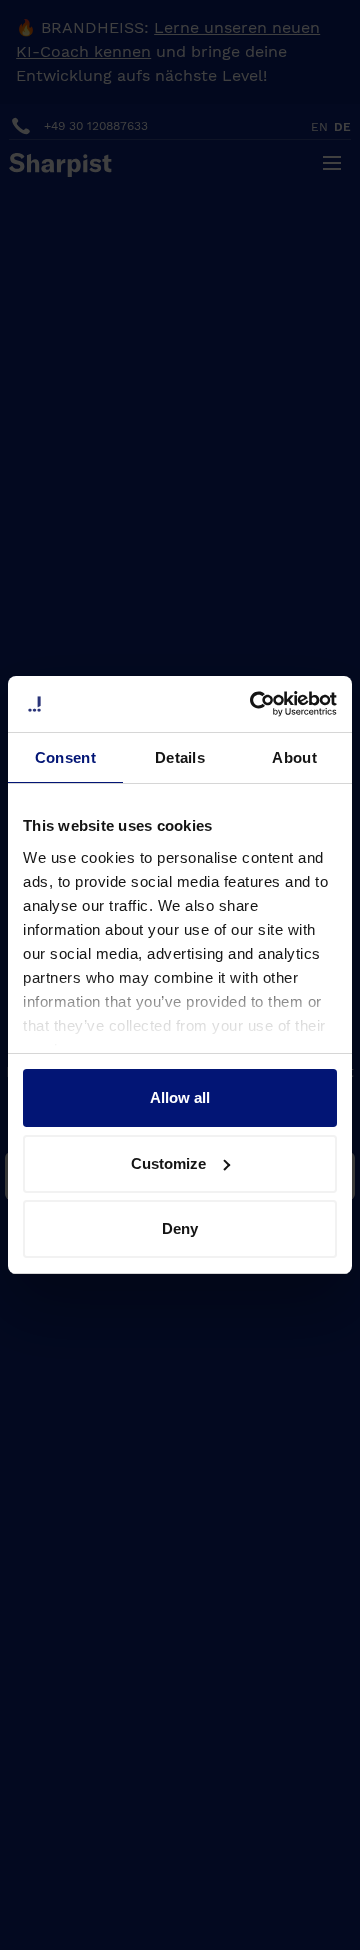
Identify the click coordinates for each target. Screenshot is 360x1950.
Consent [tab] (65, 757)
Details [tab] (180, 757)
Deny (180, 1228)
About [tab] (294, 757)
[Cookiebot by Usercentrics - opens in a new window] (254, 704)
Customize (168, 1163)
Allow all (180, 1097)
